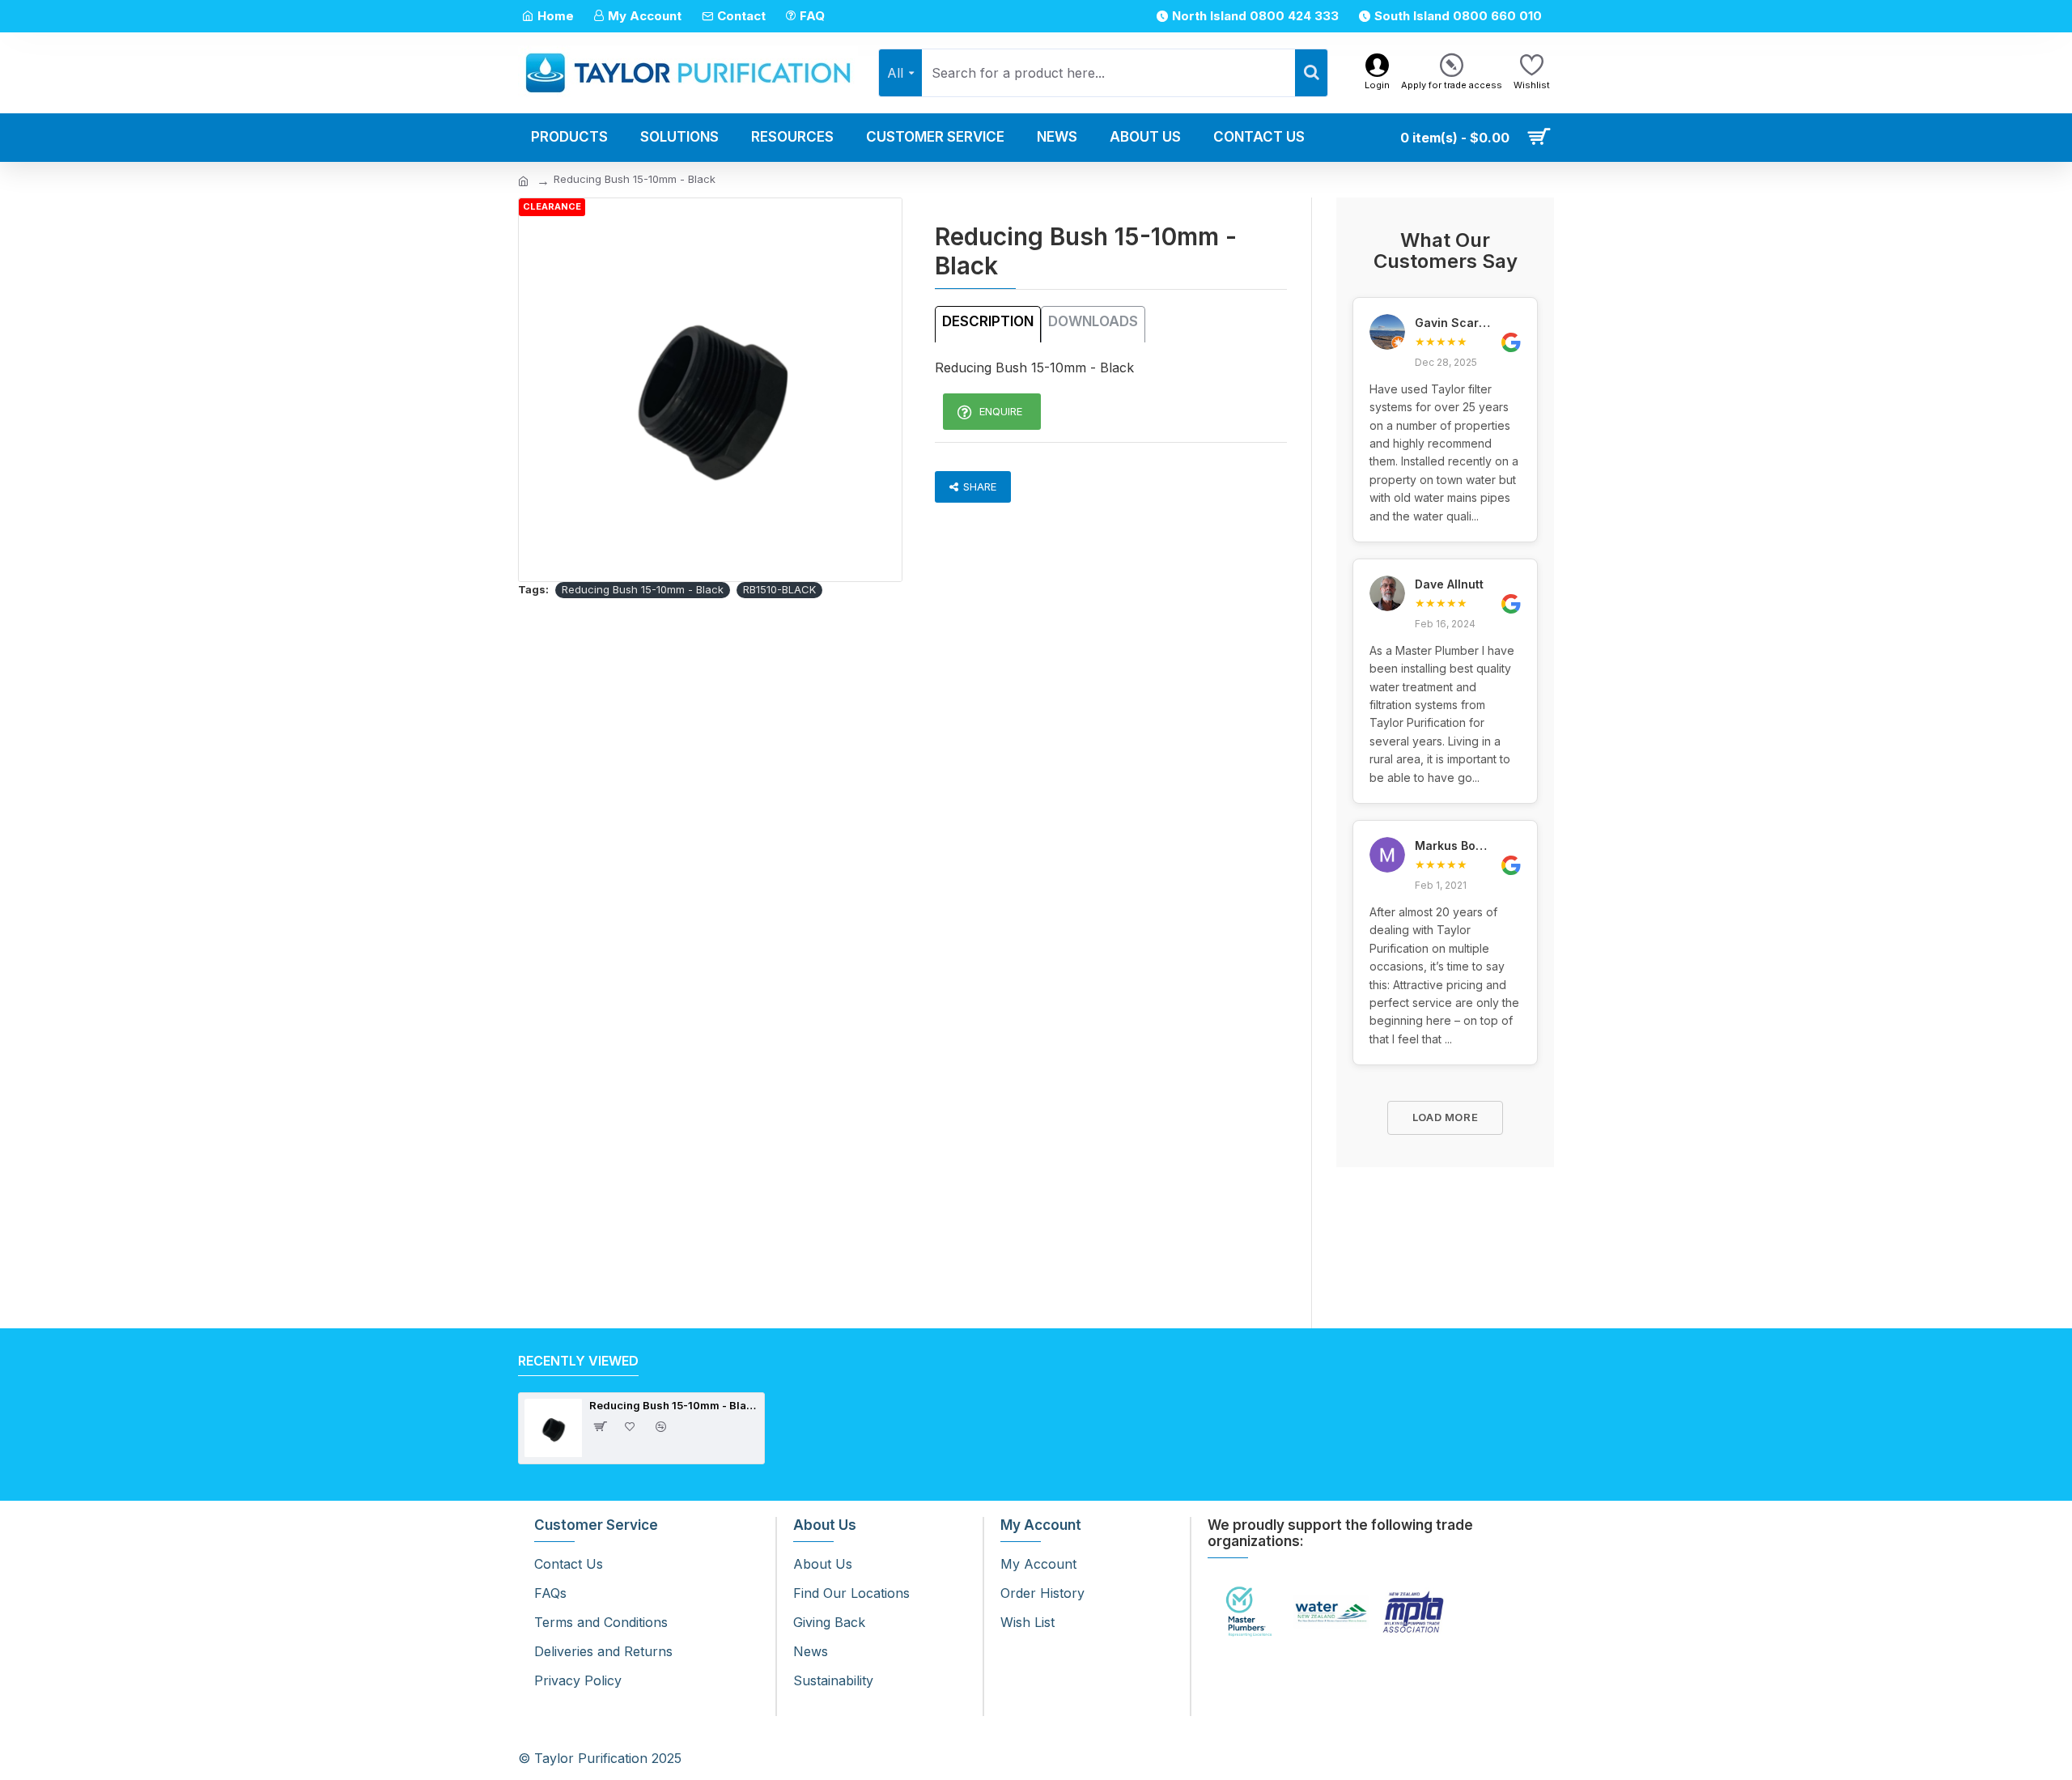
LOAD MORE (1446, 1117)
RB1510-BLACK (779, 589)
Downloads (1093, 321)
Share (980, 486)
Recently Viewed (578, 1361)
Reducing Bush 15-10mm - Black (643, 589)
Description (988, 321)
